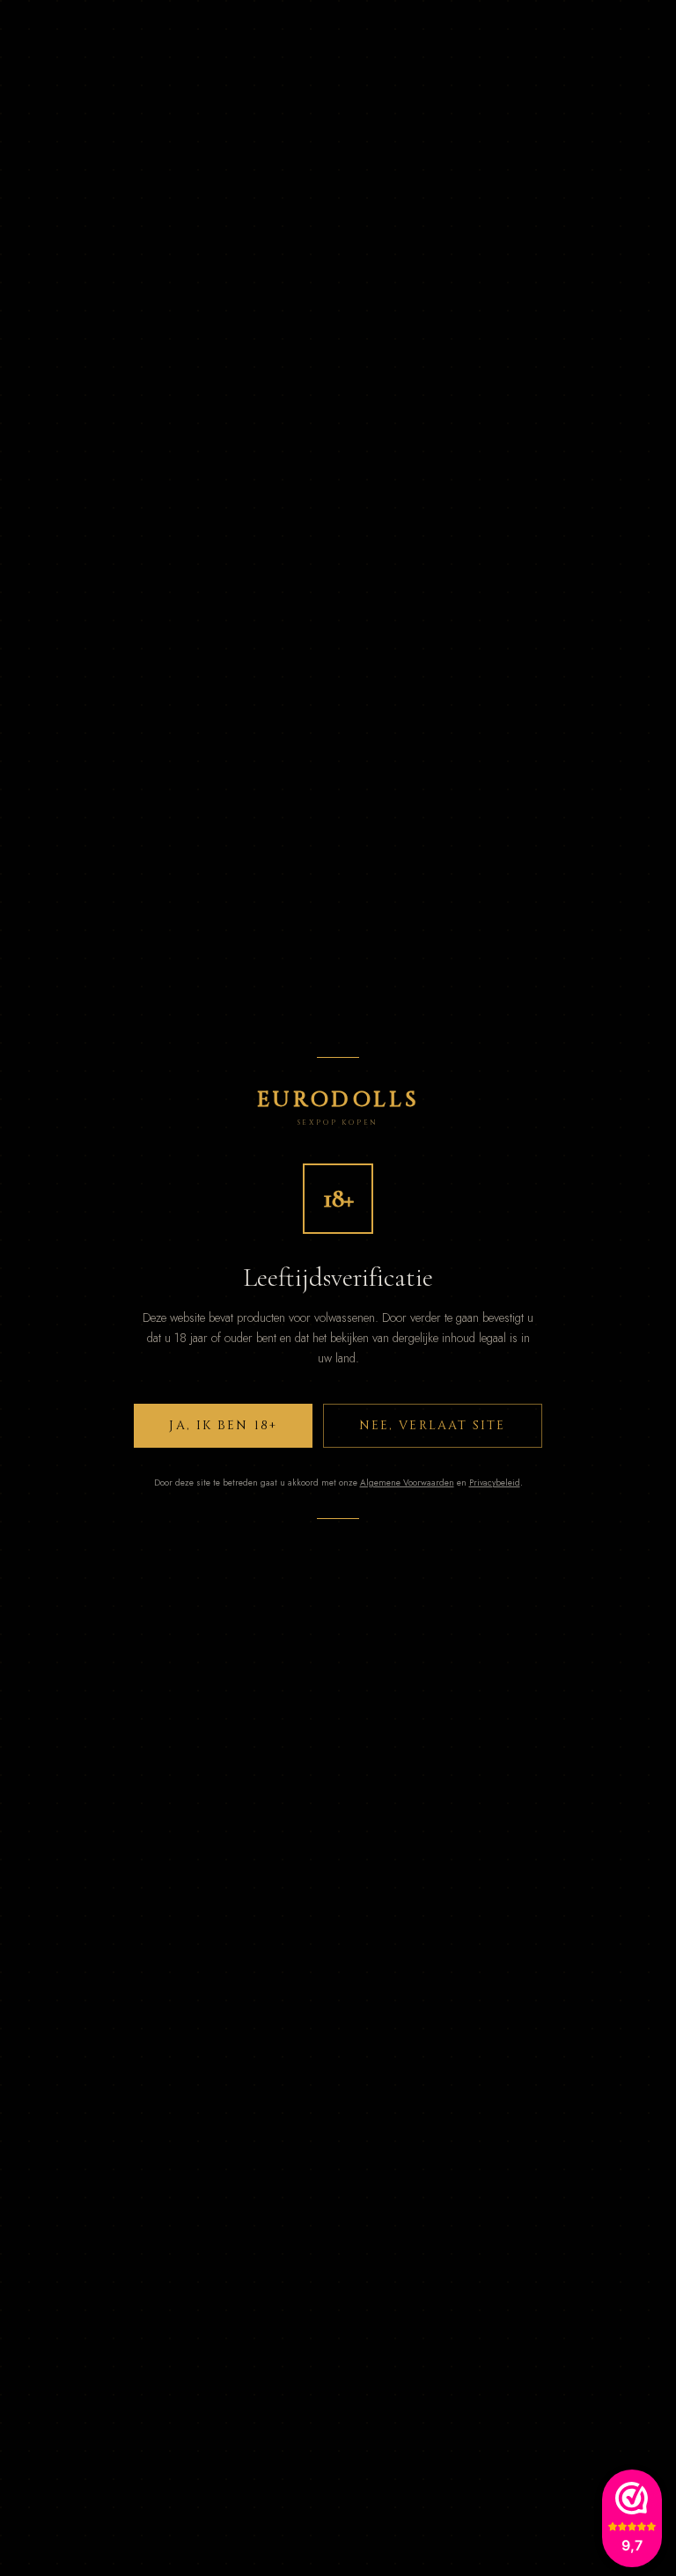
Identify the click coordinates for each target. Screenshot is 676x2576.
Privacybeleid (495, 1482)
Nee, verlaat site (433, 1425)
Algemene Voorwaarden (407, 1482)
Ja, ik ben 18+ (223, 1425)
